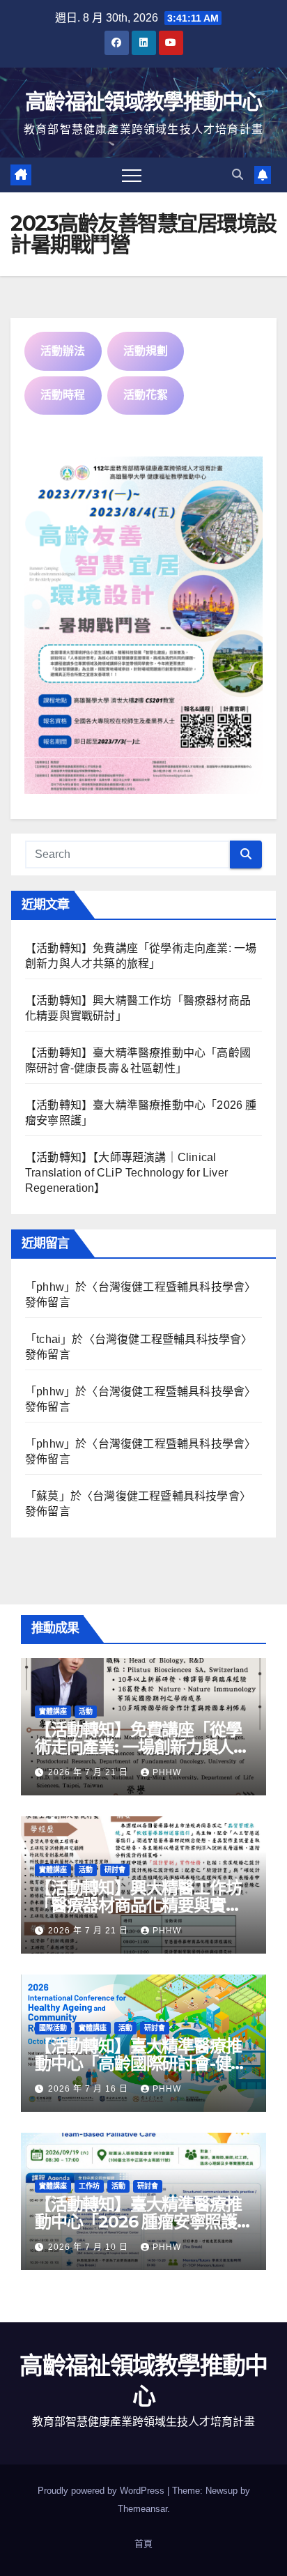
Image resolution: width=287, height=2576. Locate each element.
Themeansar (142, 2509)
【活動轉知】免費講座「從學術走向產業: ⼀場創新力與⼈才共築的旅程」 (142, 1747)
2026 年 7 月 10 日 (90, 2247)
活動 (86, 1711)
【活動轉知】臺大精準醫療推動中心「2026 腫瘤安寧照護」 (144, 2213)
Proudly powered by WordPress (102, 2491)
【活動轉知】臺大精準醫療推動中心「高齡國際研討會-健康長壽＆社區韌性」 (141, 2063)
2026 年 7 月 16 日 (90, 2089)
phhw (50, 1287)
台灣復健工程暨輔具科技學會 (172, 1287)
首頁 (143, 2544)
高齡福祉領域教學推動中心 (143, 101)
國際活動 (53, 2028)
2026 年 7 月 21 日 (90, 1772)
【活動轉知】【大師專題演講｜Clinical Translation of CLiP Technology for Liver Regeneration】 (126, 1173)
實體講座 (53, 1711)
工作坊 (89, 2186)
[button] (238, 175)
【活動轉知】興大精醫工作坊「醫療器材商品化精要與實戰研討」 (138, 1905)
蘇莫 (47, 1496)
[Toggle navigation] (132, 175)
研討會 (115, 1870)
